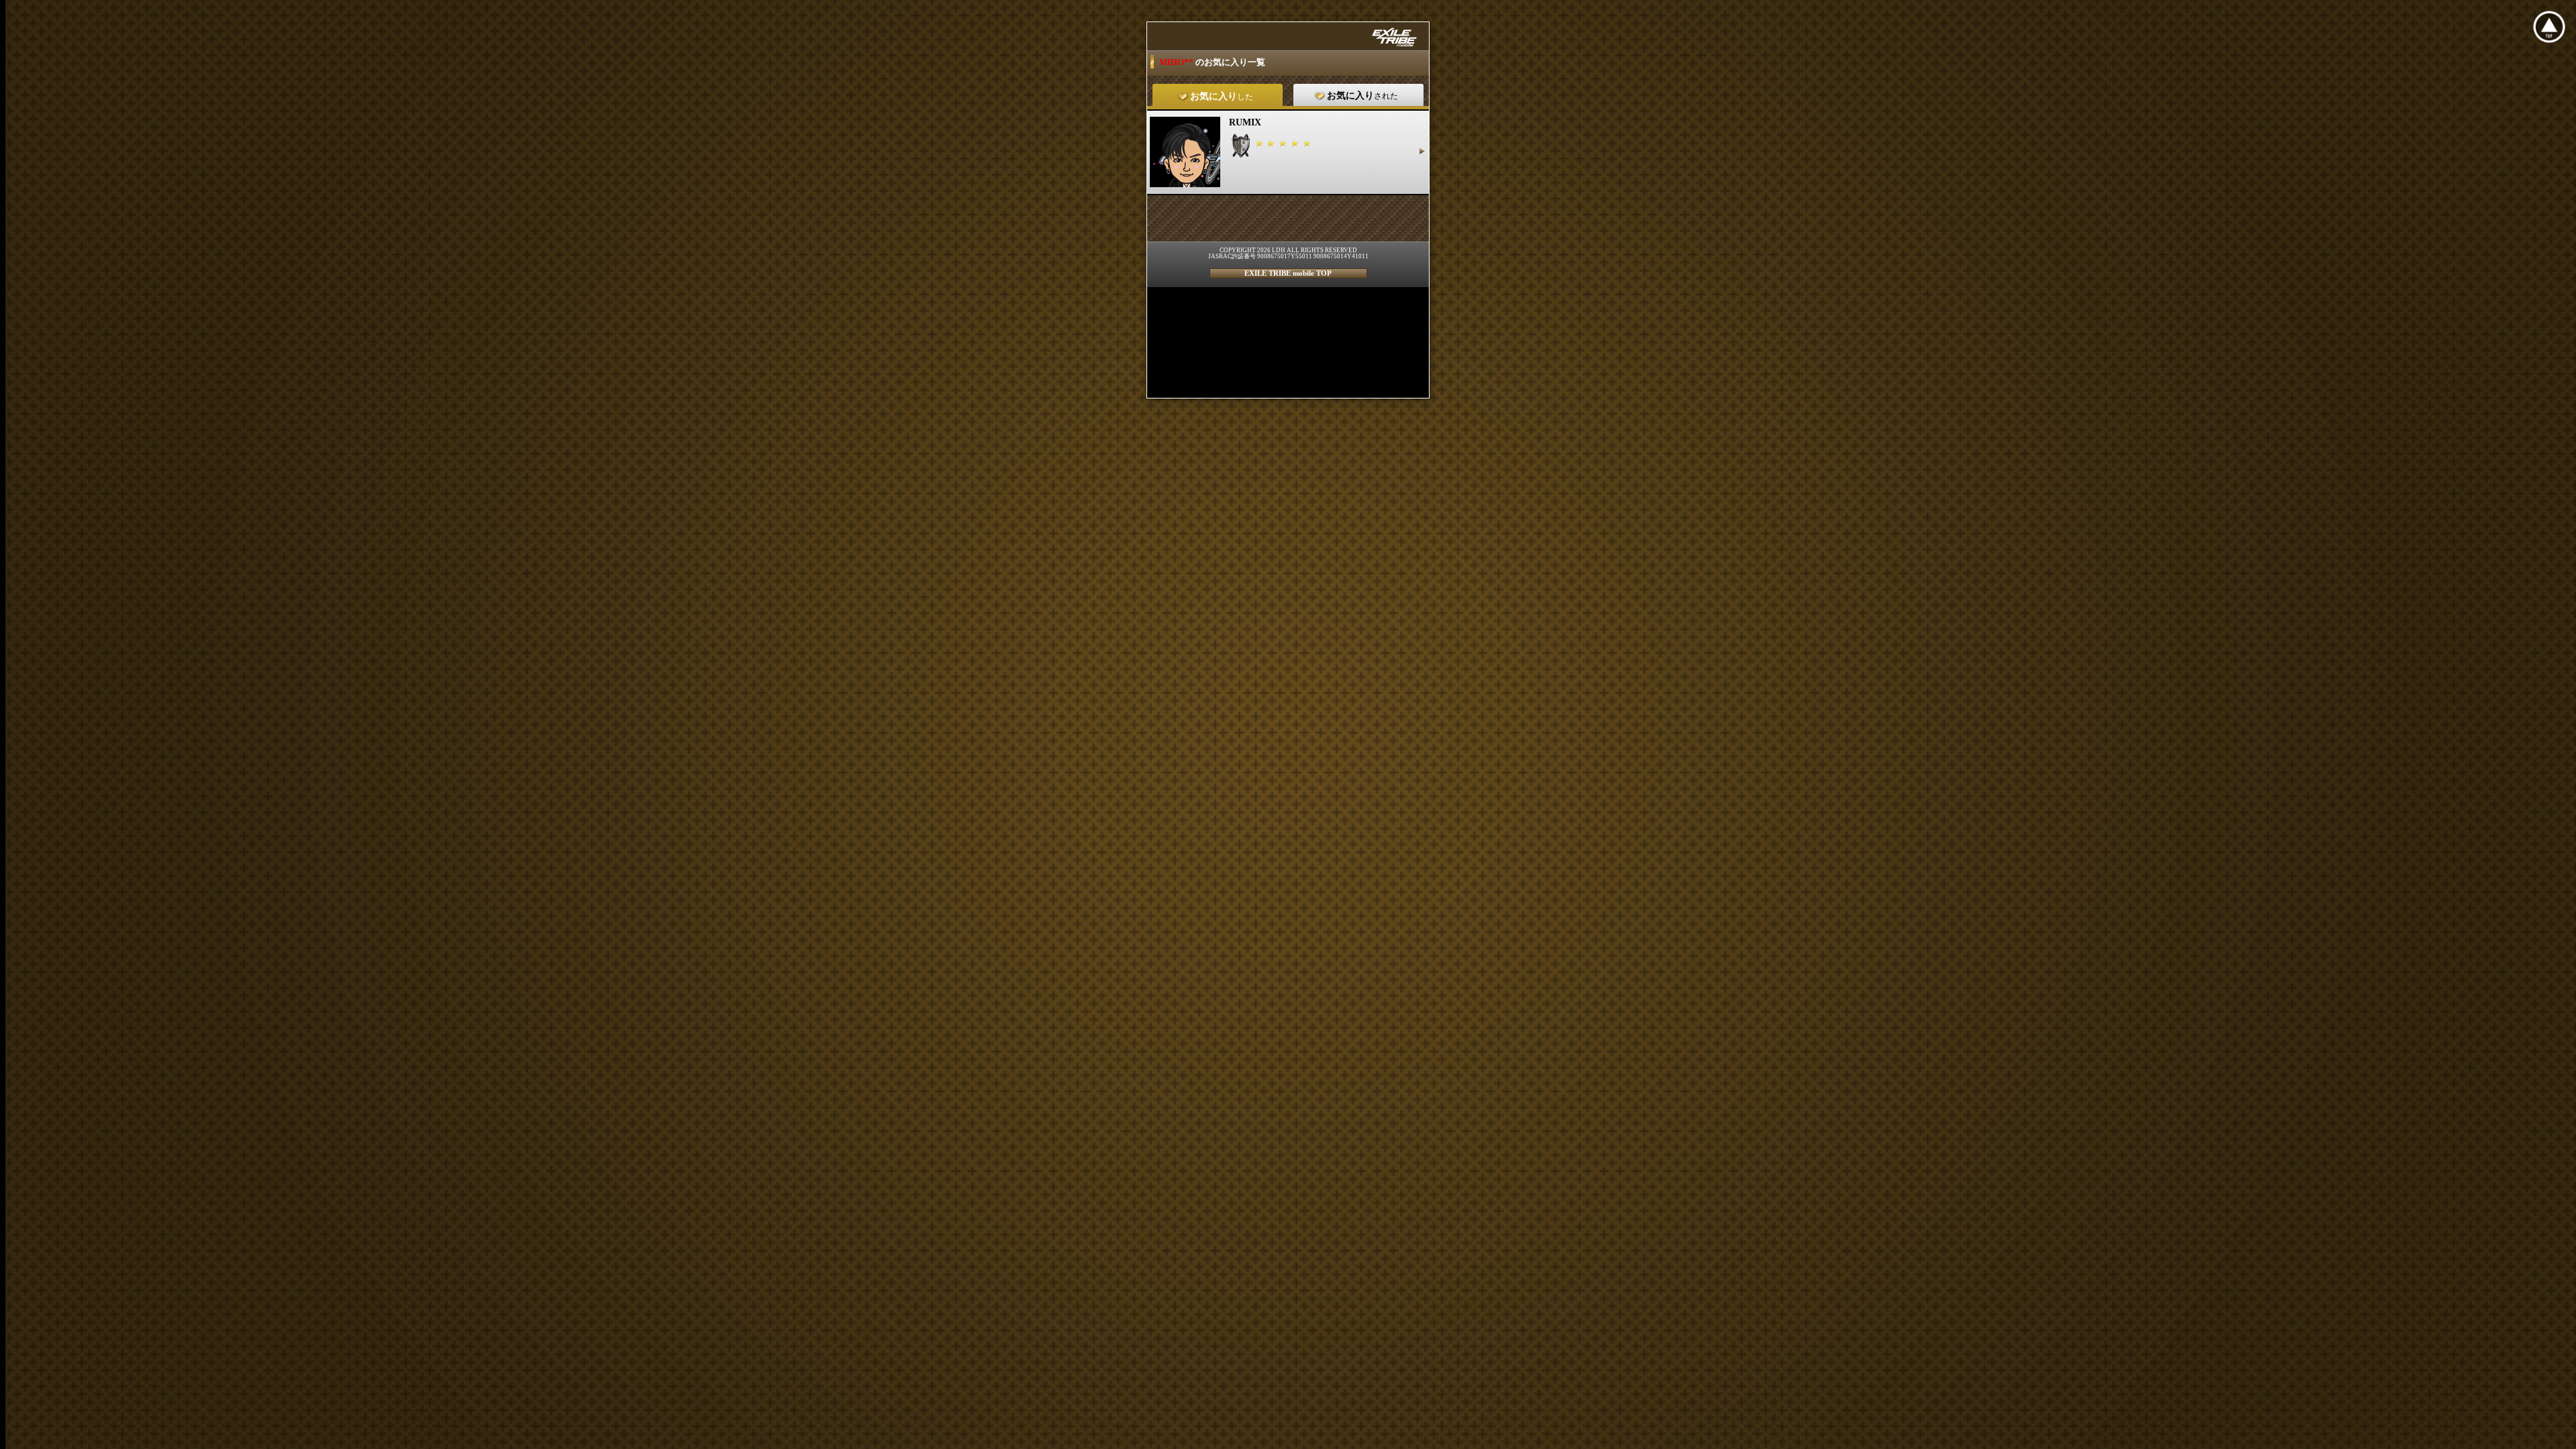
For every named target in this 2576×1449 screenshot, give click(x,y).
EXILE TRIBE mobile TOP (1288, 273)
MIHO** (1177, 62)
